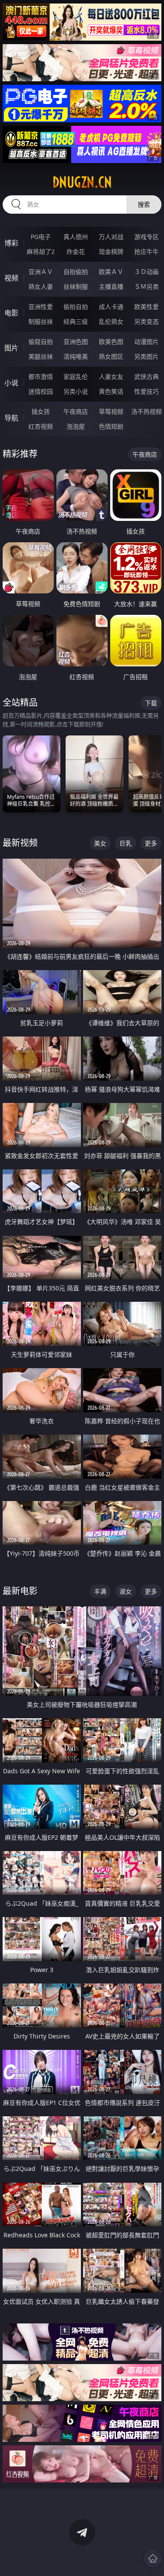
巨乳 (126, 843)
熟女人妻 (41, 286)
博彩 (11, 243)
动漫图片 (147, 342)
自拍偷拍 (76, 272)
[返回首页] (153, 2559)
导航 (11, 418)
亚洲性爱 (41, 307)
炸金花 (76, 251)
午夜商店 (76, 411)
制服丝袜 (41, 321)
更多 (151, 843)
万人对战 (111, 237)
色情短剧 (111, 426)
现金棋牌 (111, 251)
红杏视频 (41, 426)
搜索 (144, 204)
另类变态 (147, 321)
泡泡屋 (76, 426)
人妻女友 (111, 376)
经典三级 (76, 321)
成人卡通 (111, 307)
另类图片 (147, 356)
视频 (11, 278)
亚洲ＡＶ (41, 272)
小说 (11, 383)
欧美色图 (111, 342)
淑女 (126, 1591)
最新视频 (20, 843)
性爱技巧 (147, 391)
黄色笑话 (111, 391)
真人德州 (76, 237)
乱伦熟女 (111, 321)
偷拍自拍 (76, 307)
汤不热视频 (147, 411)
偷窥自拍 (41, 342)
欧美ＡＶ (111, 272)
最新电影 (20, 1591)
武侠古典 (147, 376)
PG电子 (41, 237)
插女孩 (41, 411)
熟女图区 (111, 356)
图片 (11, 348)
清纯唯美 (76, 356)
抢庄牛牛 (147, 251)
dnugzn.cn (82, 182)
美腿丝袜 (41, 356)
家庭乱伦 (76, 376)
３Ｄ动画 (147, 272)
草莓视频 (111, 411)
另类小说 (76, 391)
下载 (151, 703)
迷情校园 (41, 391)
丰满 (100, 1591)
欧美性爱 (147, 307)
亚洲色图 (76, 342)
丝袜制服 (76, 286)
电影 (11, 313)
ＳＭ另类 (147, 286)
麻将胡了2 (41, 251)
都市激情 (41, 376)
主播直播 (111, 286)
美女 (100, 843)
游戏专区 (147, 237)
